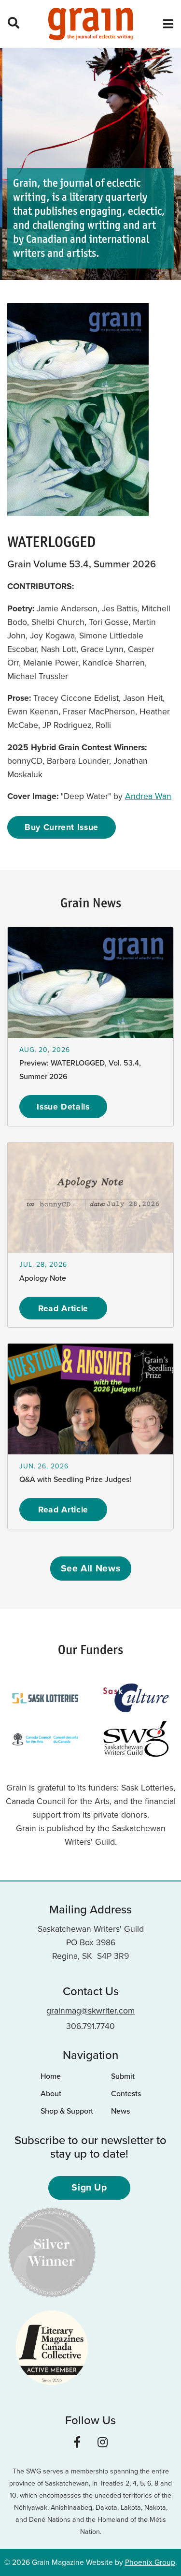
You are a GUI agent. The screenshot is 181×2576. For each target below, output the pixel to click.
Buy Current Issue (62, 827)
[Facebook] (77, 2443)
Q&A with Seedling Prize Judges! (75, 1479)
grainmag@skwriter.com (90, 2011)
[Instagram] (103, 2443)
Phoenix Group (150, 2562)
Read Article (63, 1308)
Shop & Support (67, 2111)
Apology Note (43, 1278)
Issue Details (63, 1107)
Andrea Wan (148, 796)
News (120, 2111)
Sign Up (89, 2187)
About (51, 2094)
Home (51, 2076)
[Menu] (168, 24)
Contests (126, 2094)
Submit (123, 2076)
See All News (91, 1568)
